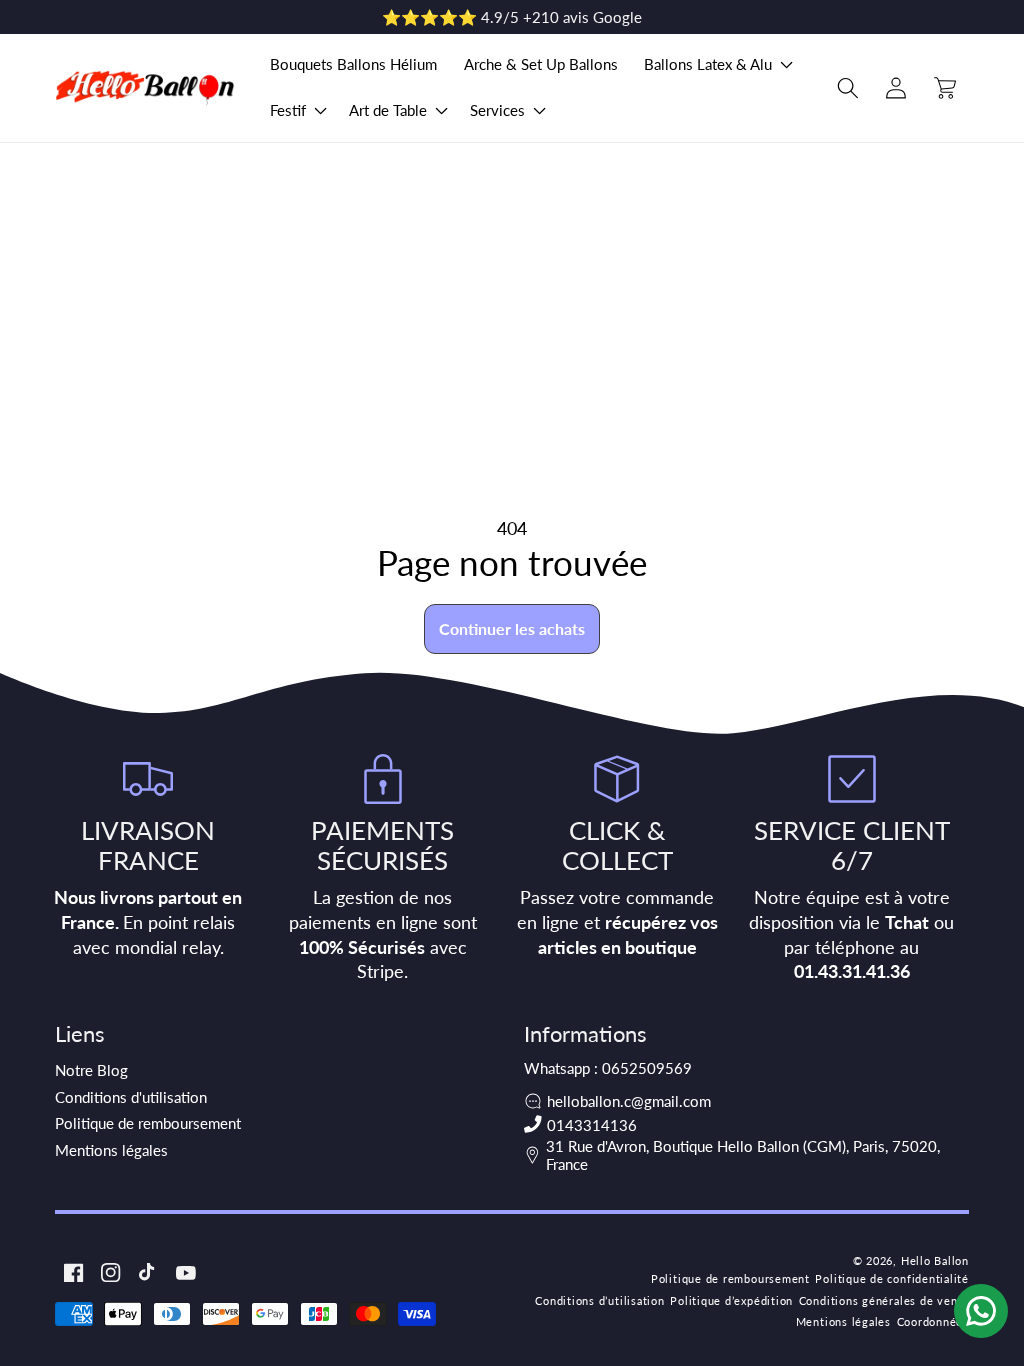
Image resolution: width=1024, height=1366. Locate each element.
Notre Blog (91, 1070)
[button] (716, 65)
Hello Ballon (935, 1260)
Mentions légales (111, 1150)
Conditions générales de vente (884, 1300)
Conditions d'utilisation (131, 1097)
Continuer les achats (512, 628)
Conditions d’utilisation (599, 1300)
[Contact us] (981, 1311)
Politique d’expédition (731, 1300)
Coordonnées (933, 1321)
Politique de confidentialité (892, 1278)
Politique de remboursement (148, 1123)
